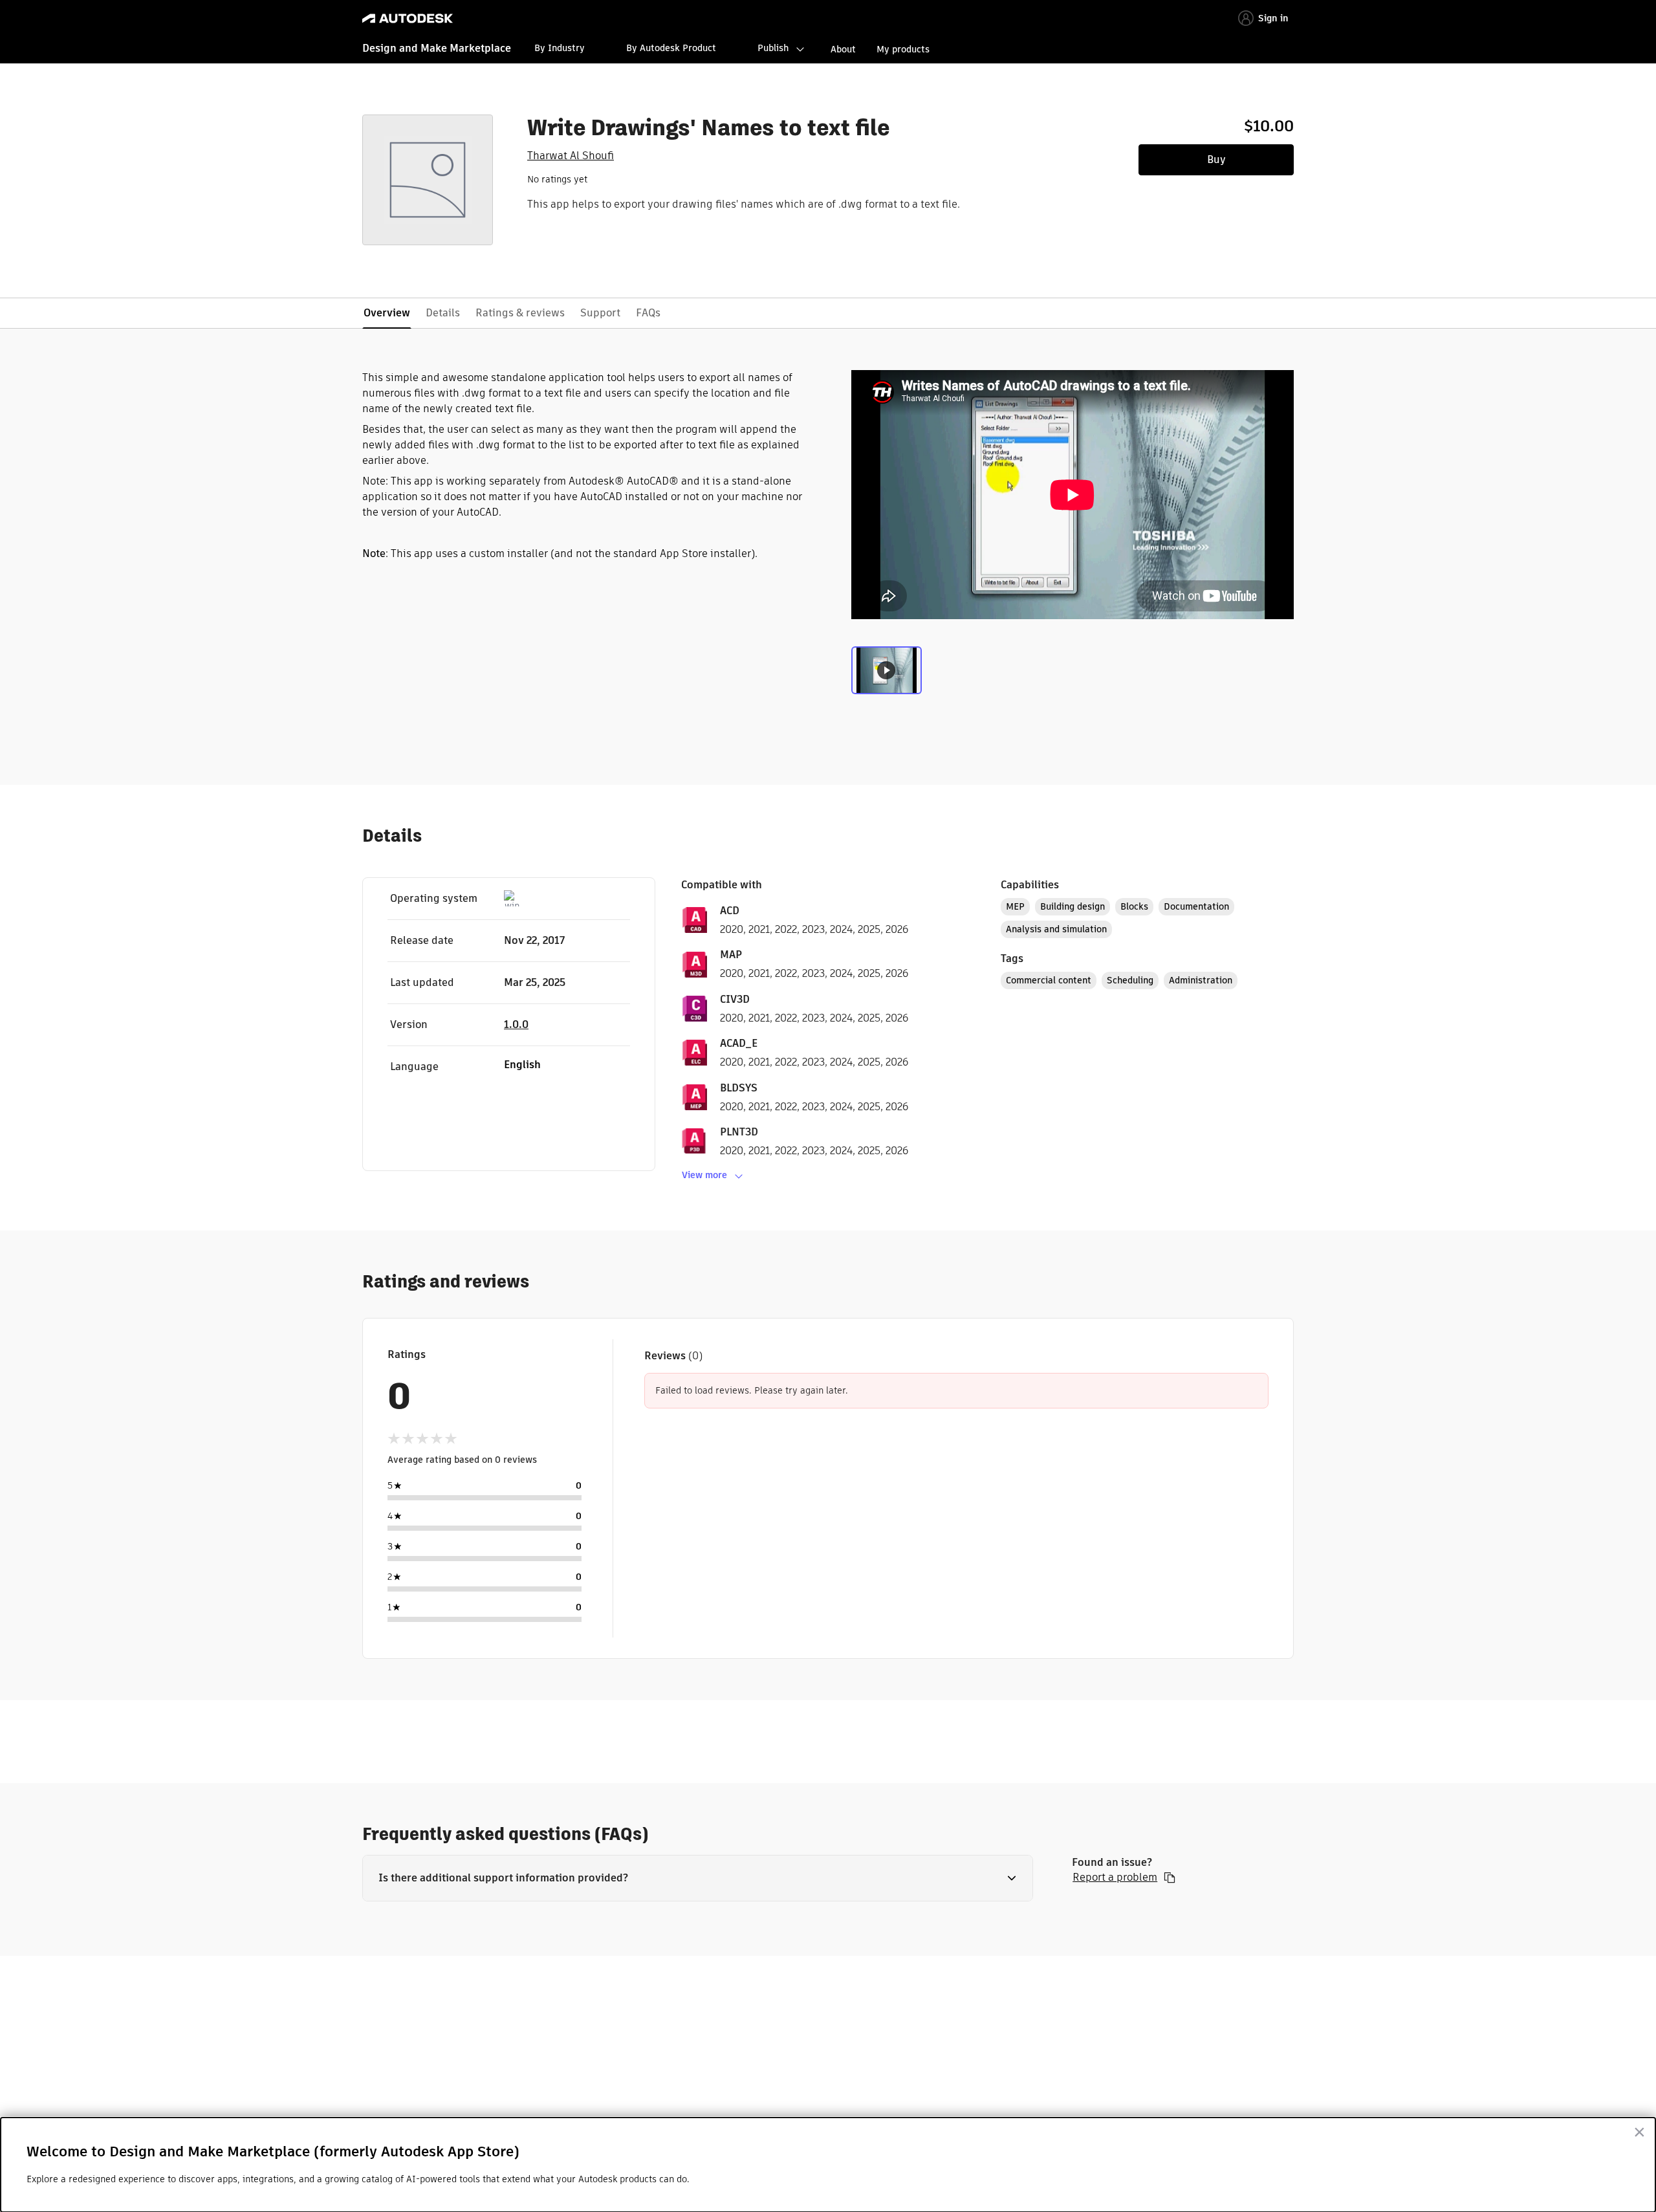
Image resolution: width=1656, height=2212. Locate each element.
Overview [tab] (387, 313)
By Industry (560, 48)
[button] (698, 1878)
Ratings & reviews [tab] (520, 313)
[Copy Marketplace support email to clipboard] (1170, 1878)
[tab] (887, 673)
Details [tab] (443, 313)
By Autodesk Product (671, 48)
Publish (773, 48)
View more (704, 1175)
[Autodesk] (408, 18)
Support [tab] (600, 313)
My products (903, 49)
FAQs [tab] (648, 313)
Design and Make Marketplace (437, 48)
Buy (1216, 159)
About (843, 49)
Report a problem (1115, 1878)
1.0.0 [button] (516, 1024)
